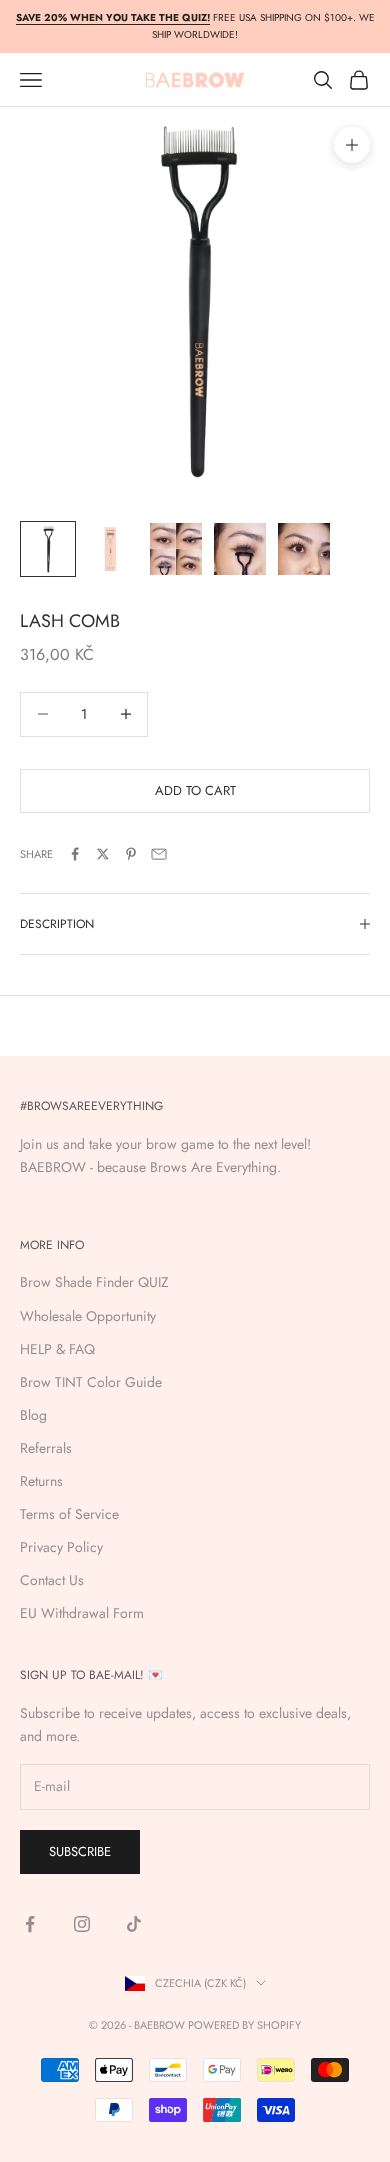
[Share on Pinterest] (131, 854)
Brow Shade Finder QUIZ (94, 1282)
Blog (33, 1415)
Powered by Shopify (244, 2025)
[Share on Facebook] (75, 854)
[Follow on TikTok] (134, 1924)
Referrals (46, 1448)
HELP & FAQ (57, 1349)
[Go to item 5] (304, 549)
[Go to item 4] (240, 549)
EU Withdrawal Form (82, 1613)
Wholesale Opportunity (88, 1316)
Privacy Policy (61, 1547)
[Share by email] (159, 854)
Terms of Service (69, 1514)
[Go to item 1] (48, 549)
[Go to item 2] (112, 549)
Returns (41, 1481)
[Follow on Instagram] (82, 1924)
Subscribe (80, 1851)
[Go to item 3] (176, 549)
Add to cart (195, 790)
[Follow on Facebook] (30, 1924)
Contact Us (52, 1580)
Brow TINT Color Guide (91, 1382)
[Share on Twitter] (103, 854)
